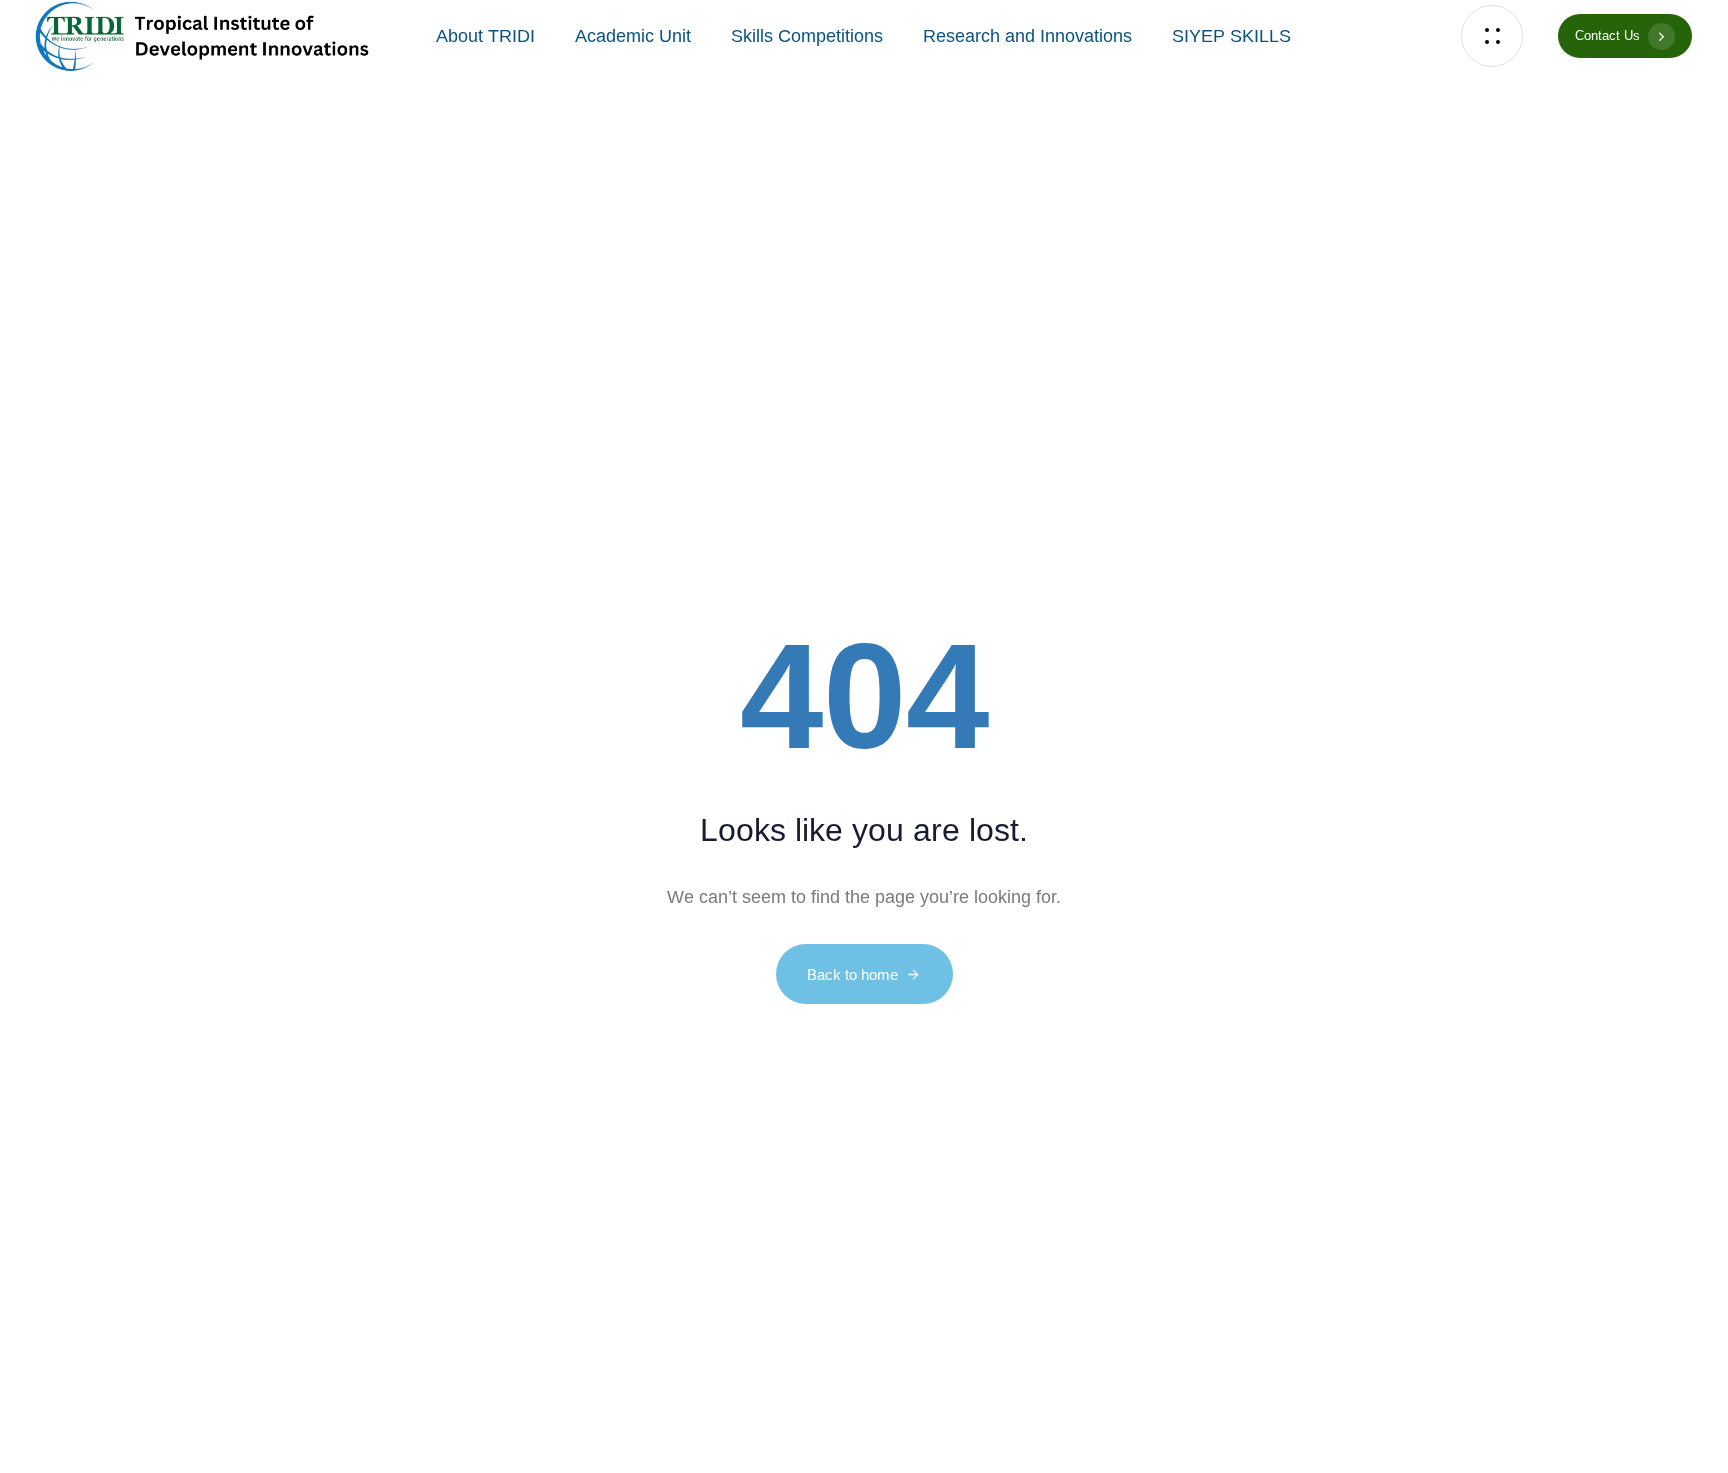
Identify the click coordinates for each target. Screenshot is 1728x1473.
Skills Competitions (807, 36)
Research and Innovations (1027, 36)
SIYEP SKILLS (1231, 36)
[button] (1497, 36)
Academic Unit (633, 36)
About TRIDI (485, 36)
